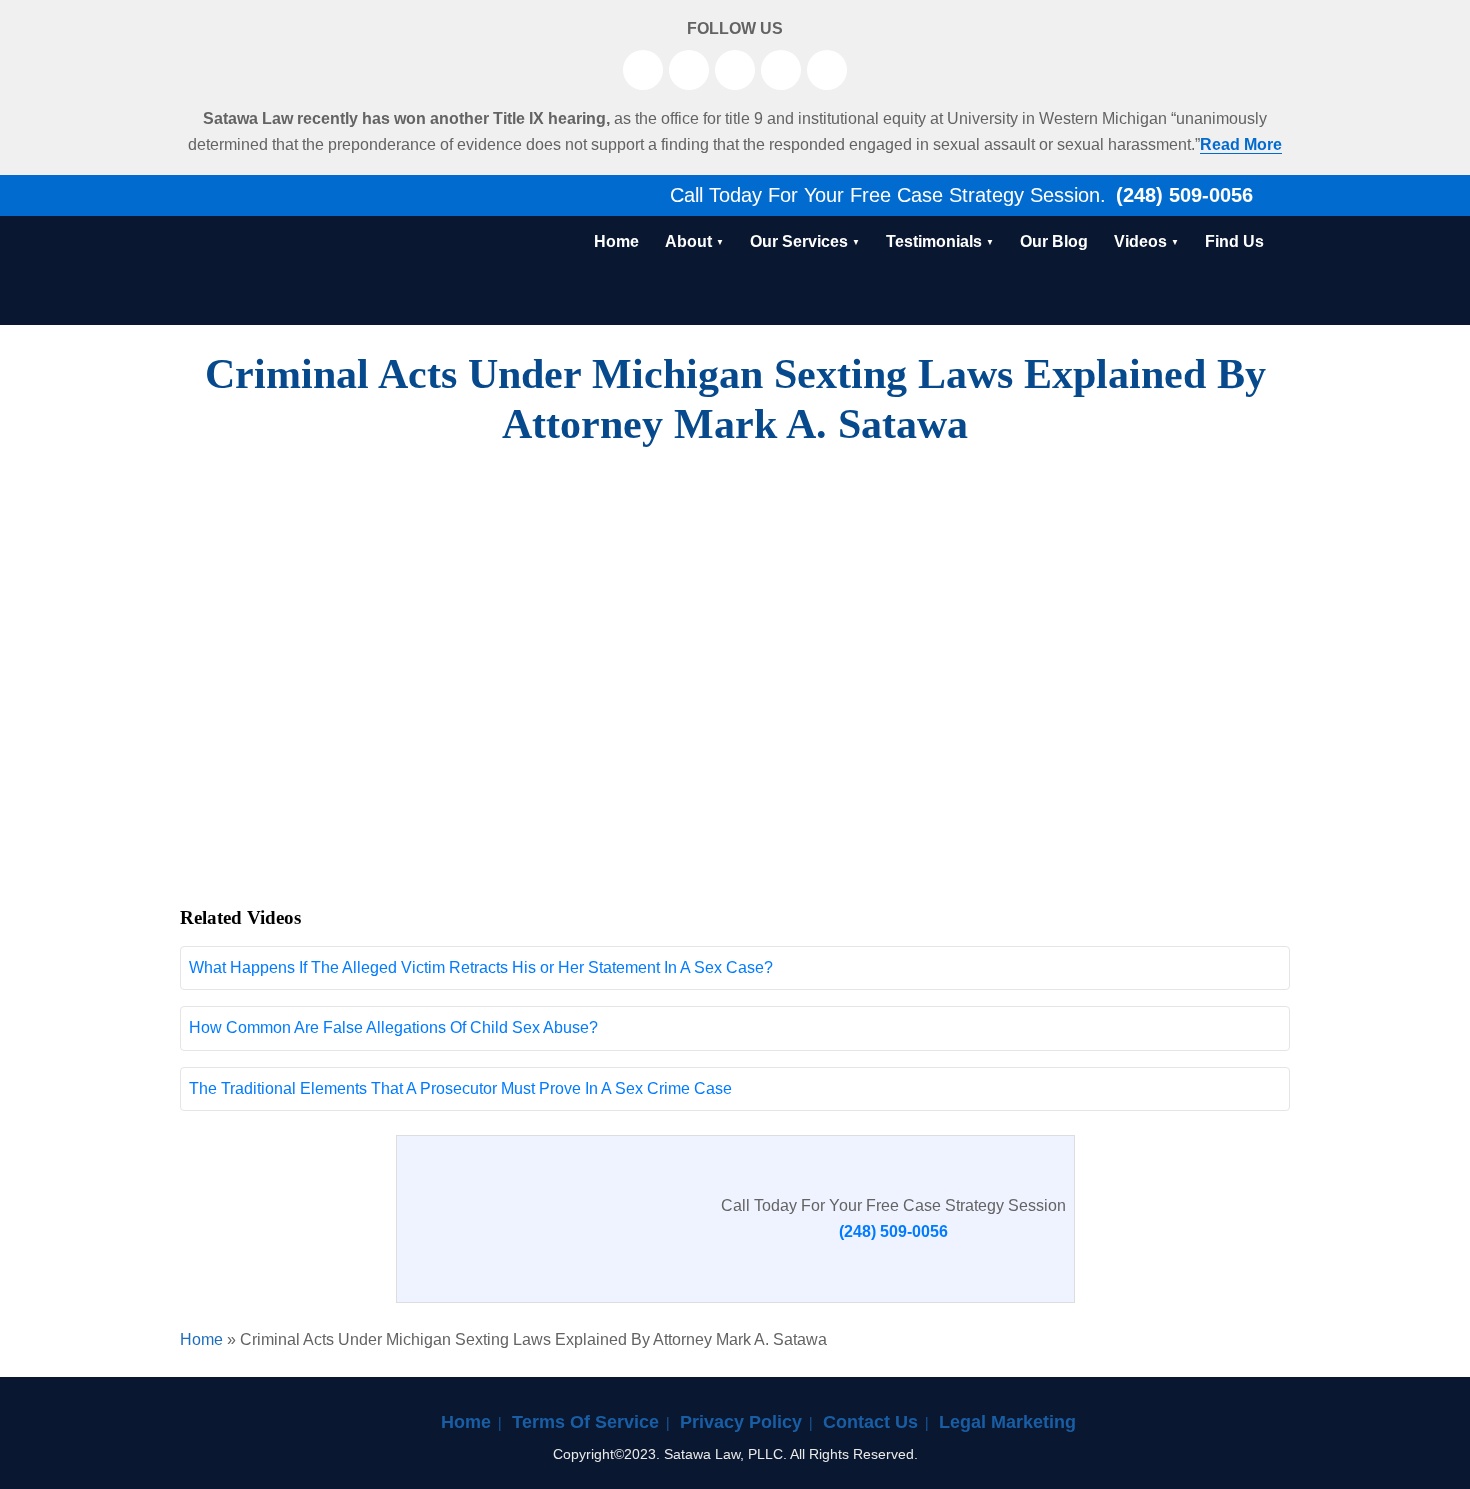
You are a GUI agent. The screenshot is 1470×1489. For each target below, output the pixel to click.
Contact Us (870, 1422)
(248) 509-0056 (1181, 195)
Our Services (799, 241)
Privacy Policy (741, 1422)
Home (616, 241)
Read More (1241, 144)
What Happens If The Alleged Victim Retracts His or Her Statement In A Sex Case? (481, 967)
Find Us (1234, 241)
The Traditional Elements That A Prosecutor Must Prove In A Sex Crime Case (460, 1088)
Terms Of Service (585, 1422)
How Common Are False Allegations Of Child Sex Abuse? (393, 1027)
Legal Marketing (1007, 1422)
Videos (1140, 241)
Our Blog (1054, 241)
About (688, 241)
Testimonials (934, 241)
